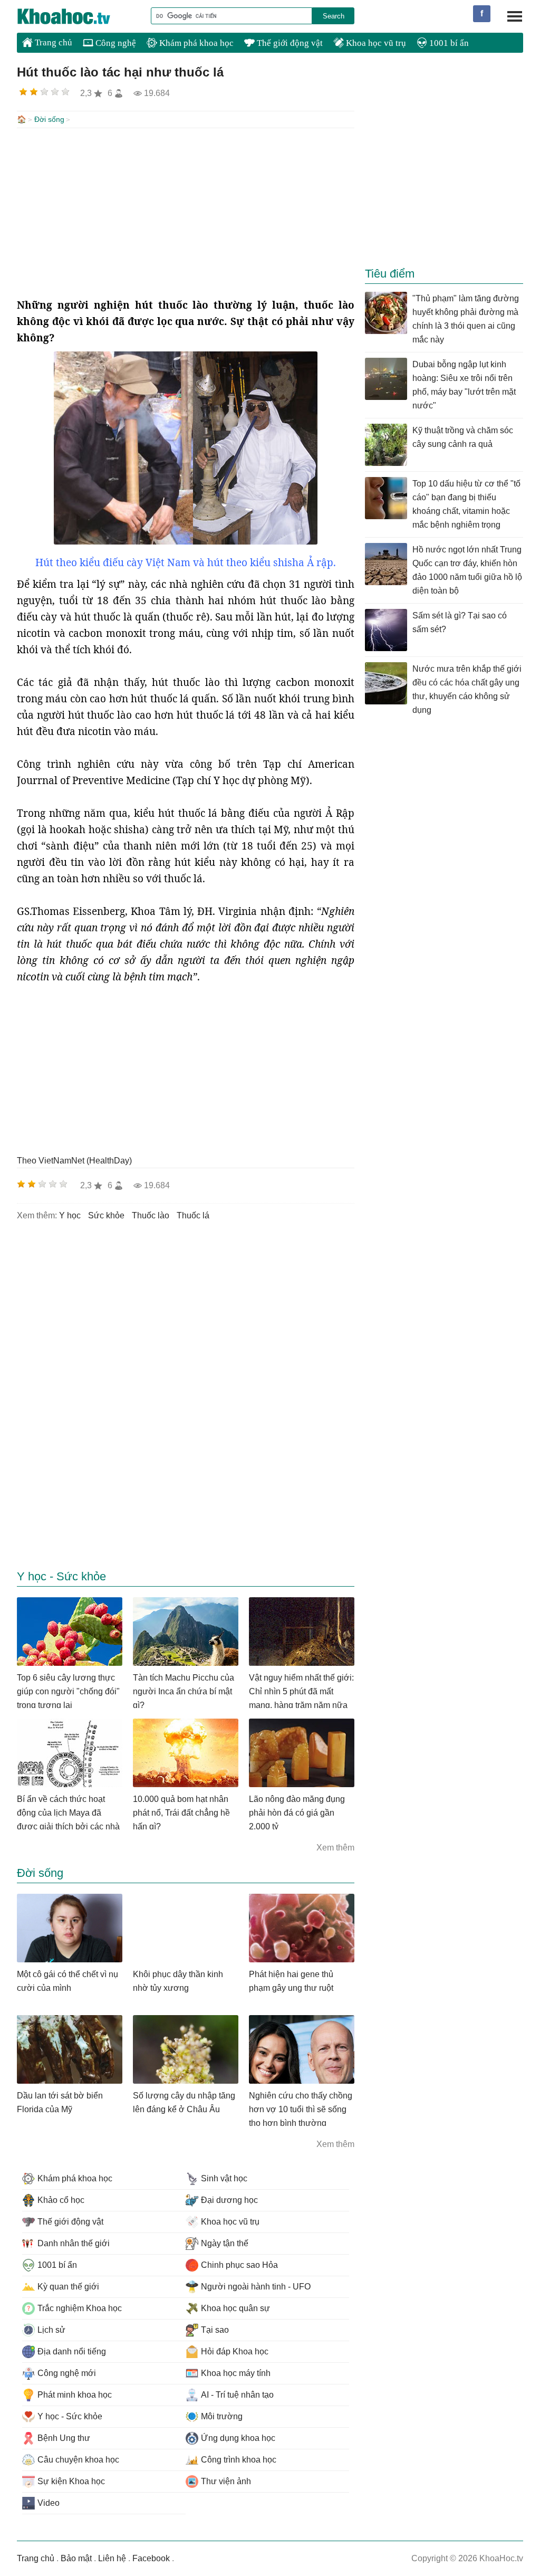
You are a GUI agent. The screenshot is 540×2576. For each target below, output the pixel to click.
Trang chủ (52, 42)
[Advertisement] (186, 213)
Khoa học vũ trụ (375, 43)
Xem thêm (335, 1848)
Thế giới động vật (289, 43)
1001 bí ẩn (448, 43)
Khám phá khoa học (195, 43)
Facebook (151, 2558)
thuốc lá (193, 1215)
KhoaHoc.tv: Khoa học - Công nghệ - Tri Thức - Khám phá (75, 16)
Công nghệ (115, 43)
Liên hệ (112, 2558)
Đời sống (49, 119)
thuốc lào (151, 1215)
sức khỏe (106, 1215)
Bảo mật (76, 2558)
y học (70, 1215)
